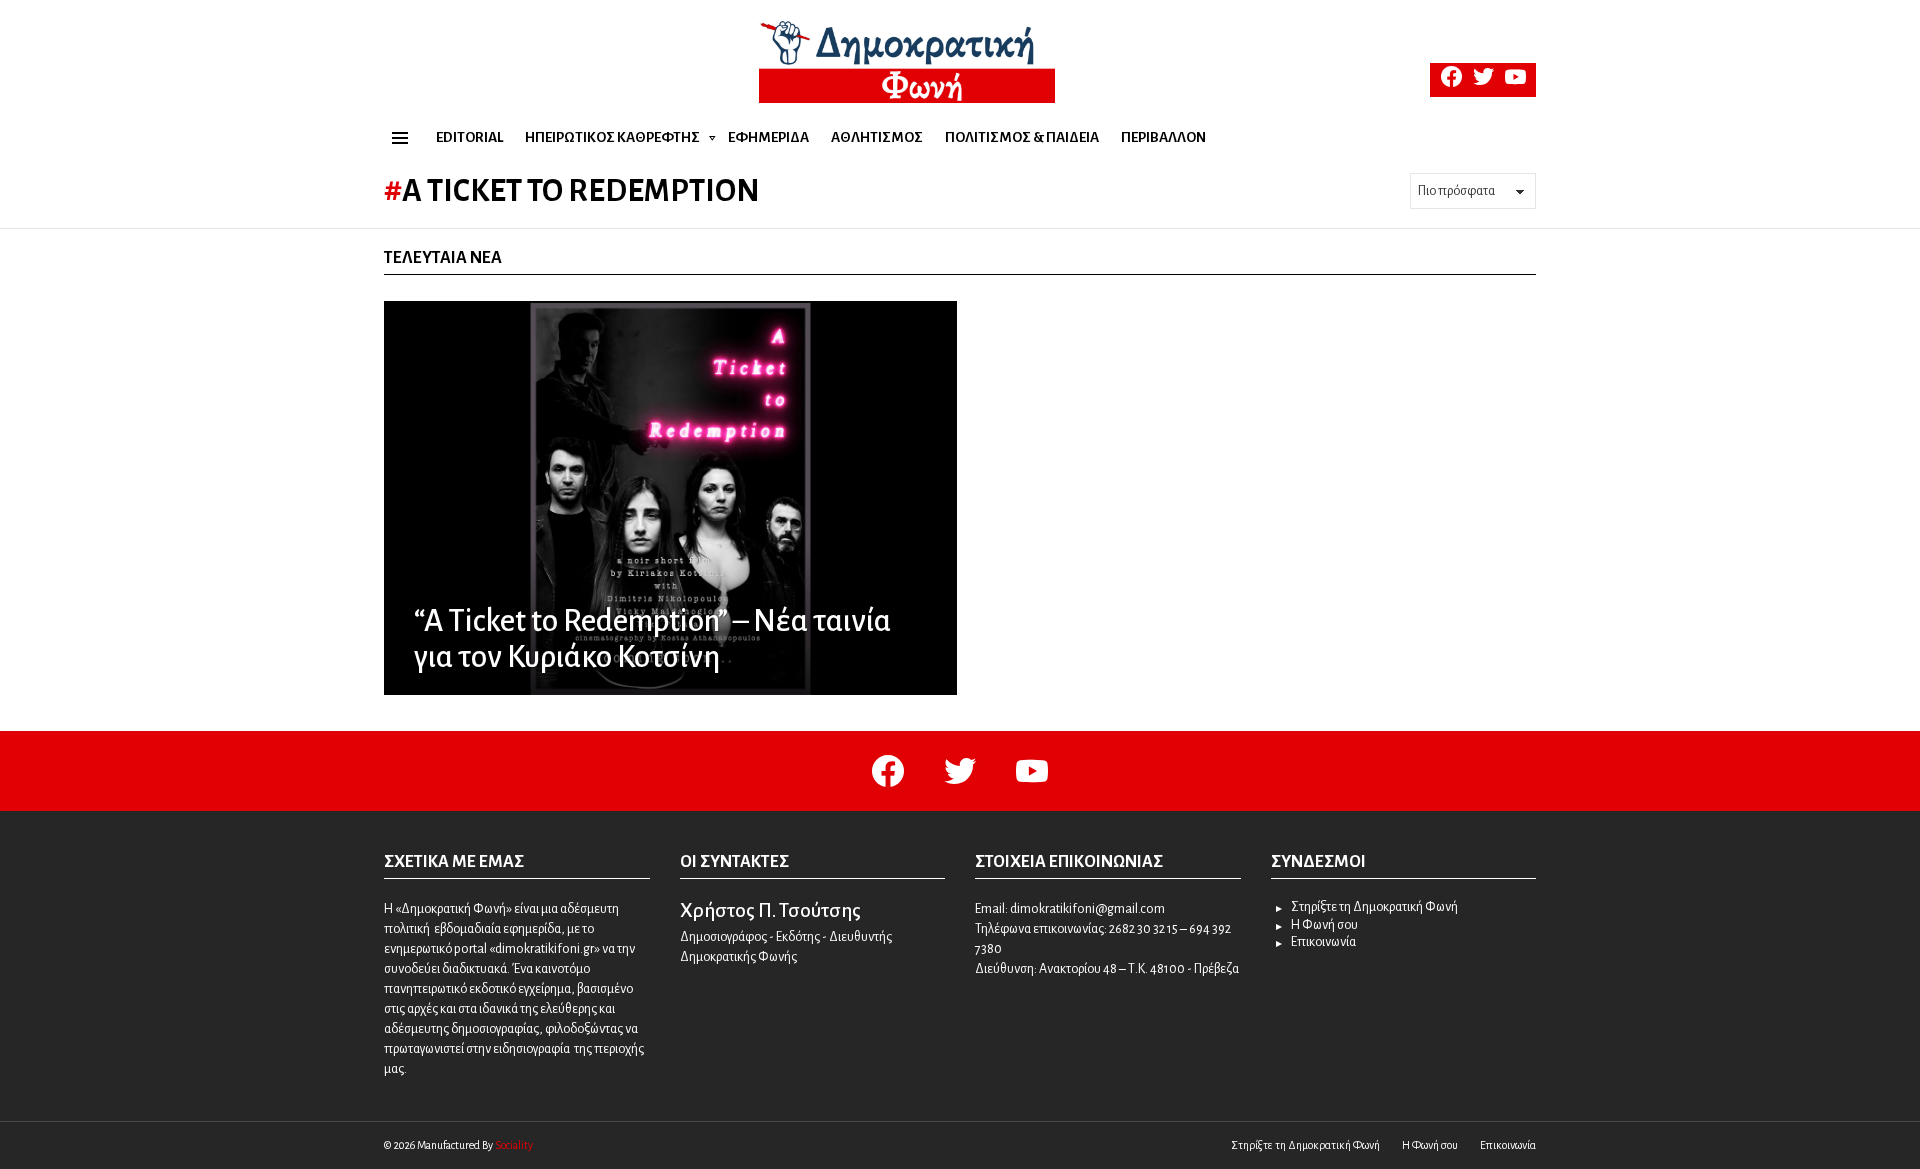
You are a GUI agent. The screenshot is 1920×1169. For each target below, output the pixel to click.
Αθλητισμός (877, 137)
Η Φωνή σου (1324, 925)
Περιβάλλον (1163, 137)
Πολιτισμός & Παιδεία (1022, 137)
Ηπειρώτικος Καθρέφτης (612, 137)
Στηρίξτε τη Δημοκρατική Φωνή (1374, 907)
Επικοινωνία (1323, 942)
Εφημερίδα (768, 137)
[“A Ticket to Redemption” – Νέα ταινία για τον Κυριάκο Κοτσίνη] (670, 498)
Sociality (514, 1145)
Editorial (469, 137)
